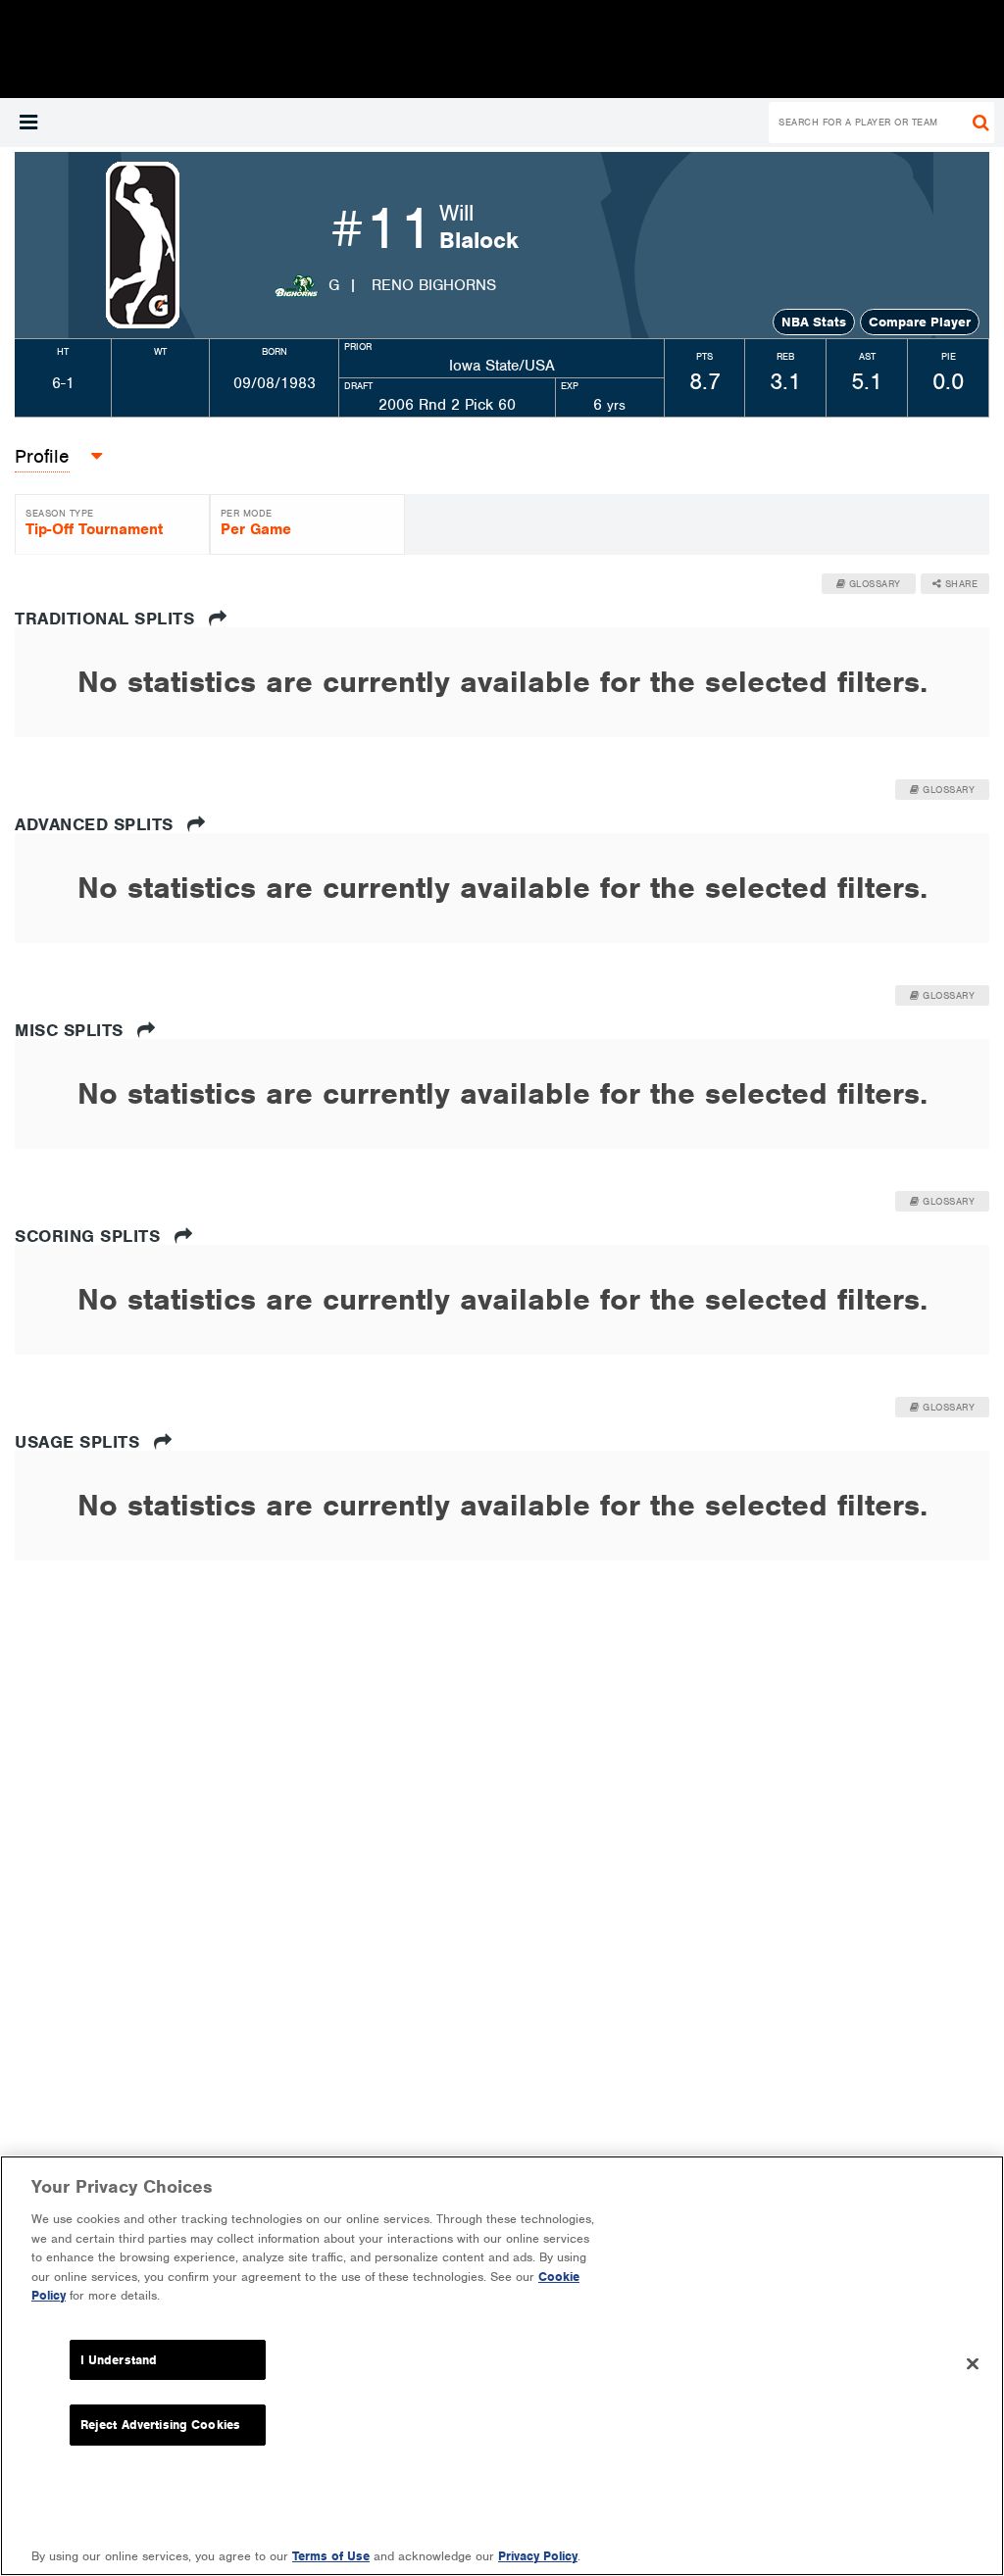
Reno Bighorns (434, 285)
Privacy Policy (538, 2556)
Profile (42, 456)
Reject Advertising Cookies (160, 2425)
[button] (28, 123)
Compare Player (920, 322)
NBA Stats (814, 322)
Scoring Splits (90, 1236)
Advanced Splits (97, 824)
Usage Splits (80, 1442)
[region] (502, 2366)
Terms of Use (331, 2556)
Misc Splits (72, 1030)
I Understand (119, 2360)
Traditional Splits (107, 619)
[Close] (973, 2363)
